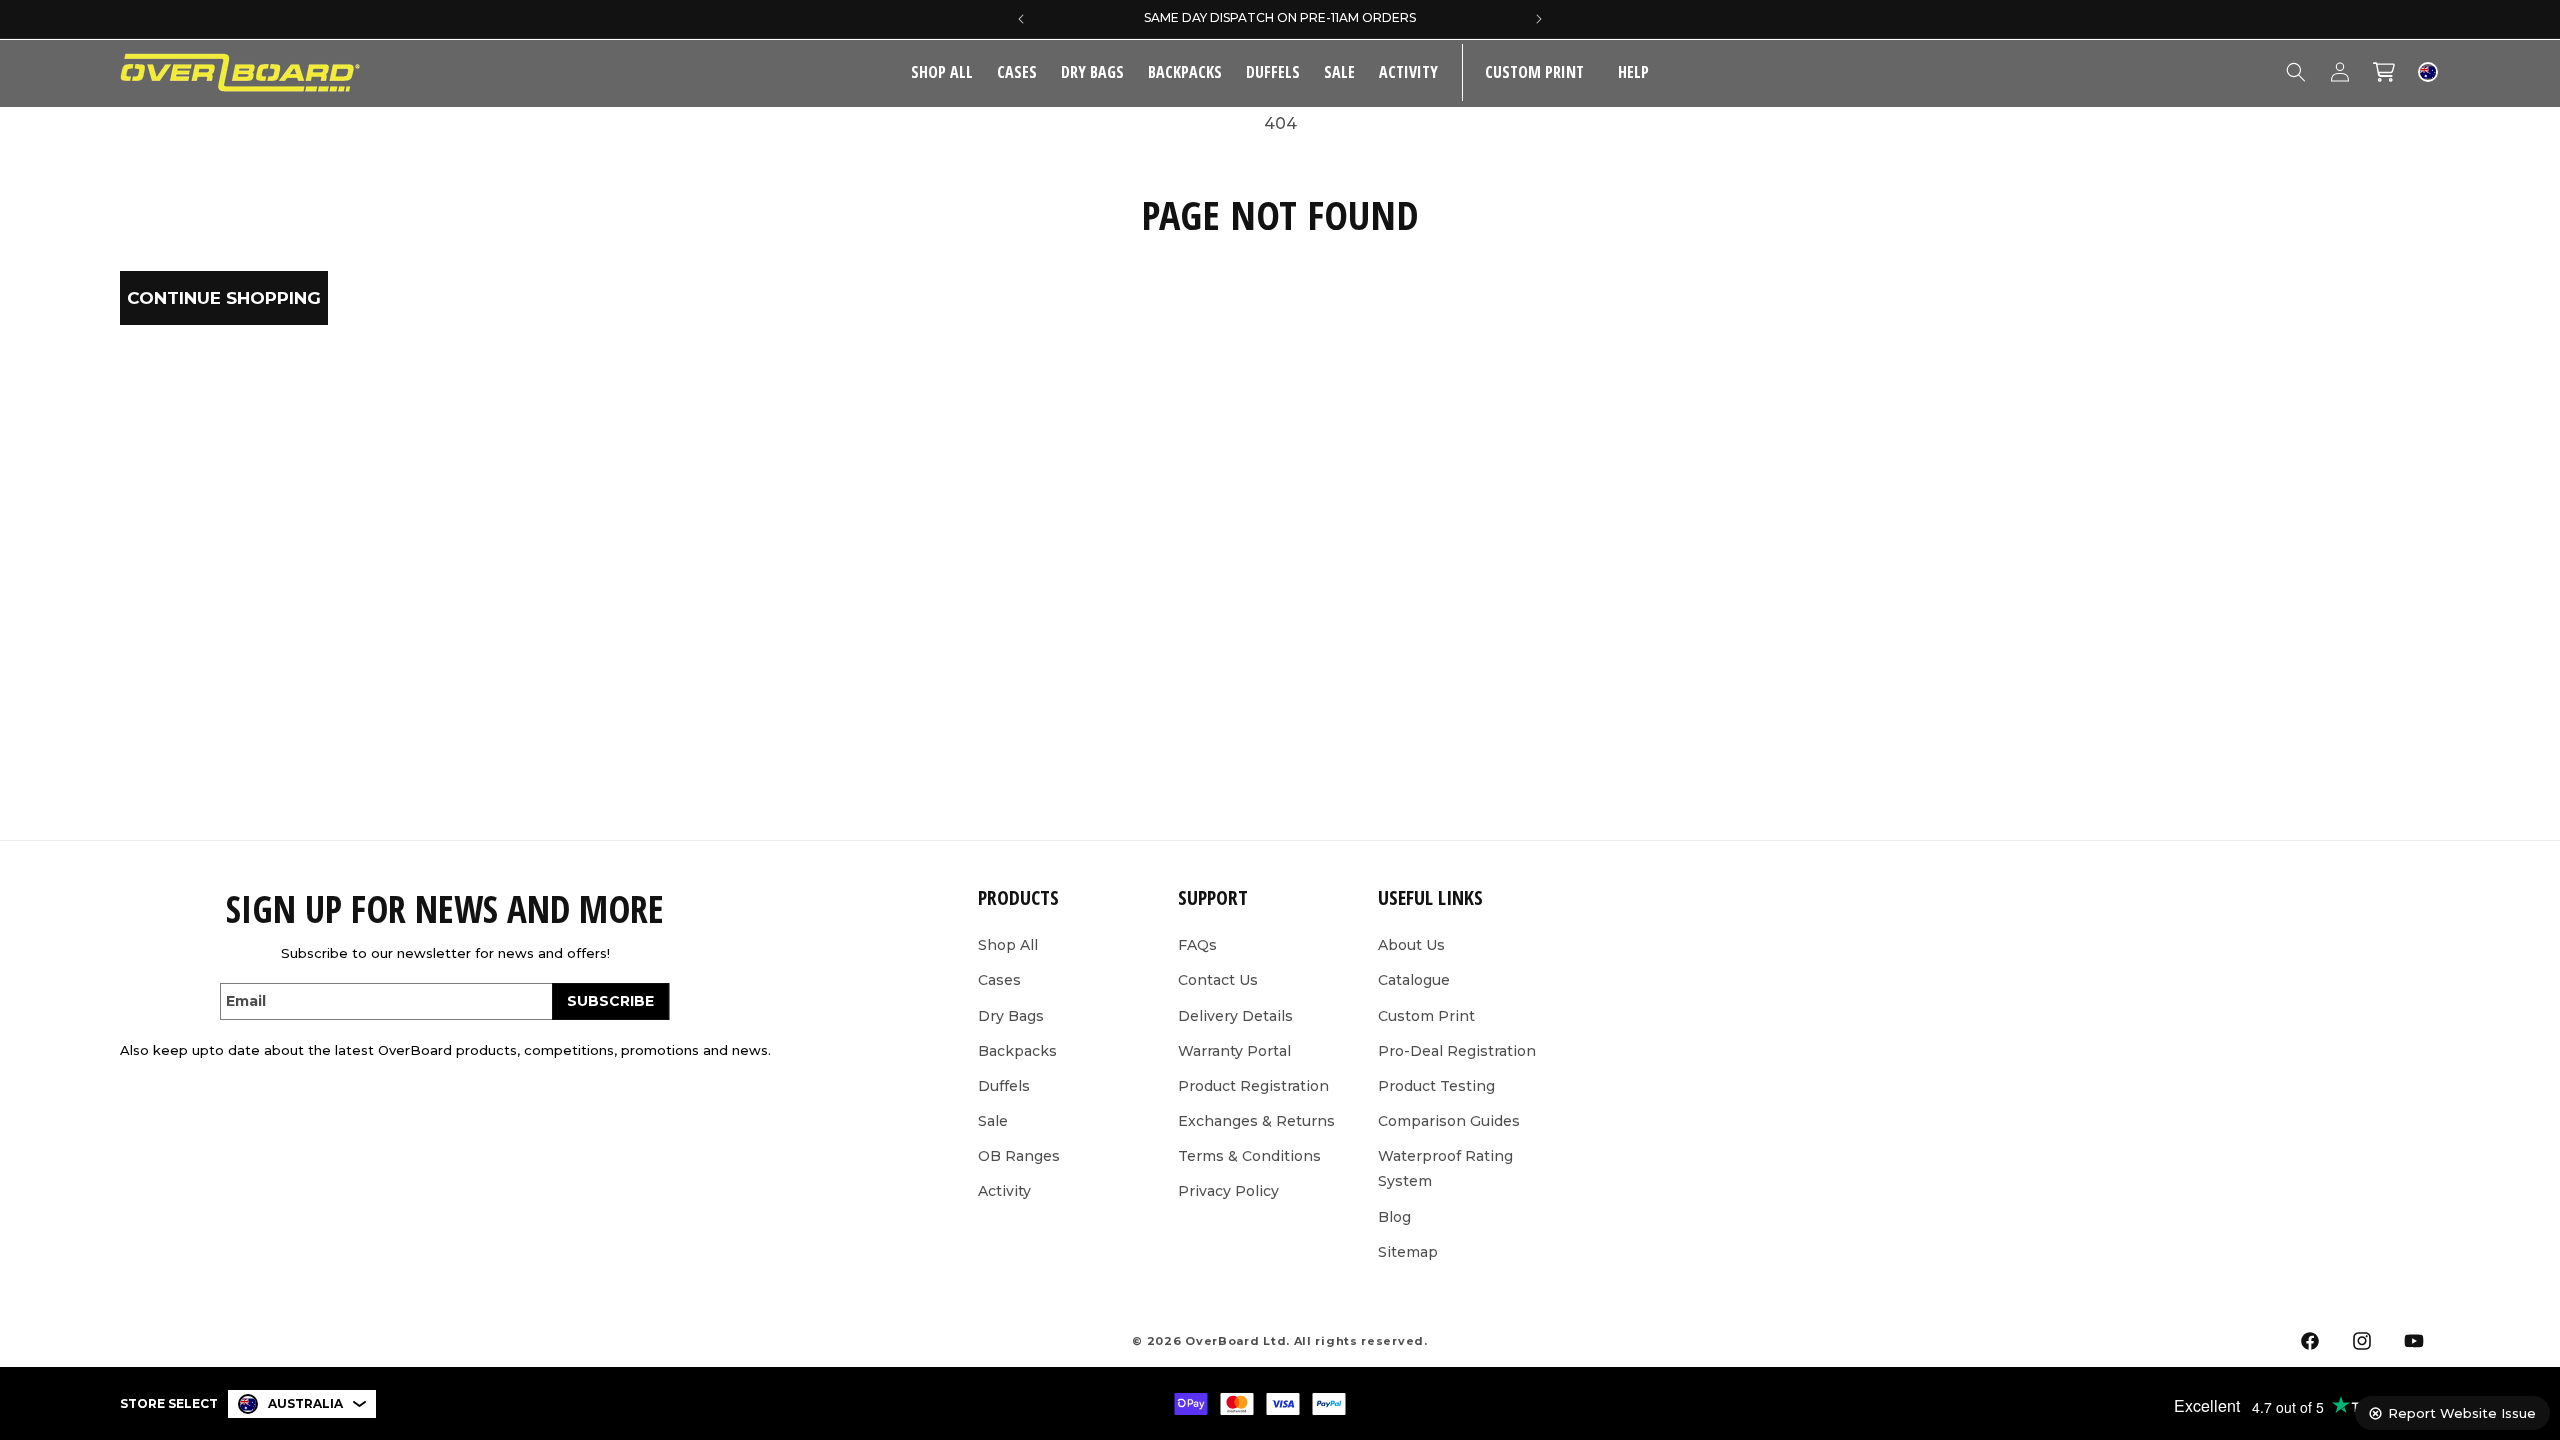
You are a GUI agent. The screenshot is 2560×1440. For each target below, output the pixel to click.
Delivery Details (1235, 1016)
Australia (305, 1403)
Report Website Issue (2462, 1413)
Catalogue (1414, 980)
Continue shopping (224, 298)
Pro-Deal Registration (1457, 1051)
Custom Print (1426, 1016)
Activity (1408, 72)
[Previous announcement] (1021, 19)
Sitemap (1408, 1252)
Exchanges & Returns (1256, 1121)
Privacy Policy (1228, 1191)
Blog (1394, 1217)
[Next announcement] (1539, 19)
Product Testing (1436, 1086)
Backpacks (1185, 72)
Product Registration (1253, 1086)
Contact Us (1218, 980)
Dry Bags (1092, 72)
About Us (1411, 945)
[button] (1017, 72)
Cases (1017, 72)
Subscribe (610, 1001)
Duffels (1273, 72)
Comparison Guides (1449, 1121)
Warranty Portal (1234, 1051)
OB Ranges (1019, 1156)
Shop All (1008, 945)
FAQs (1197, 945)
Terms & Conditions (1249, 1156)
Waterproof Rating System (1445, 1168)
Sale (993, 1121)
